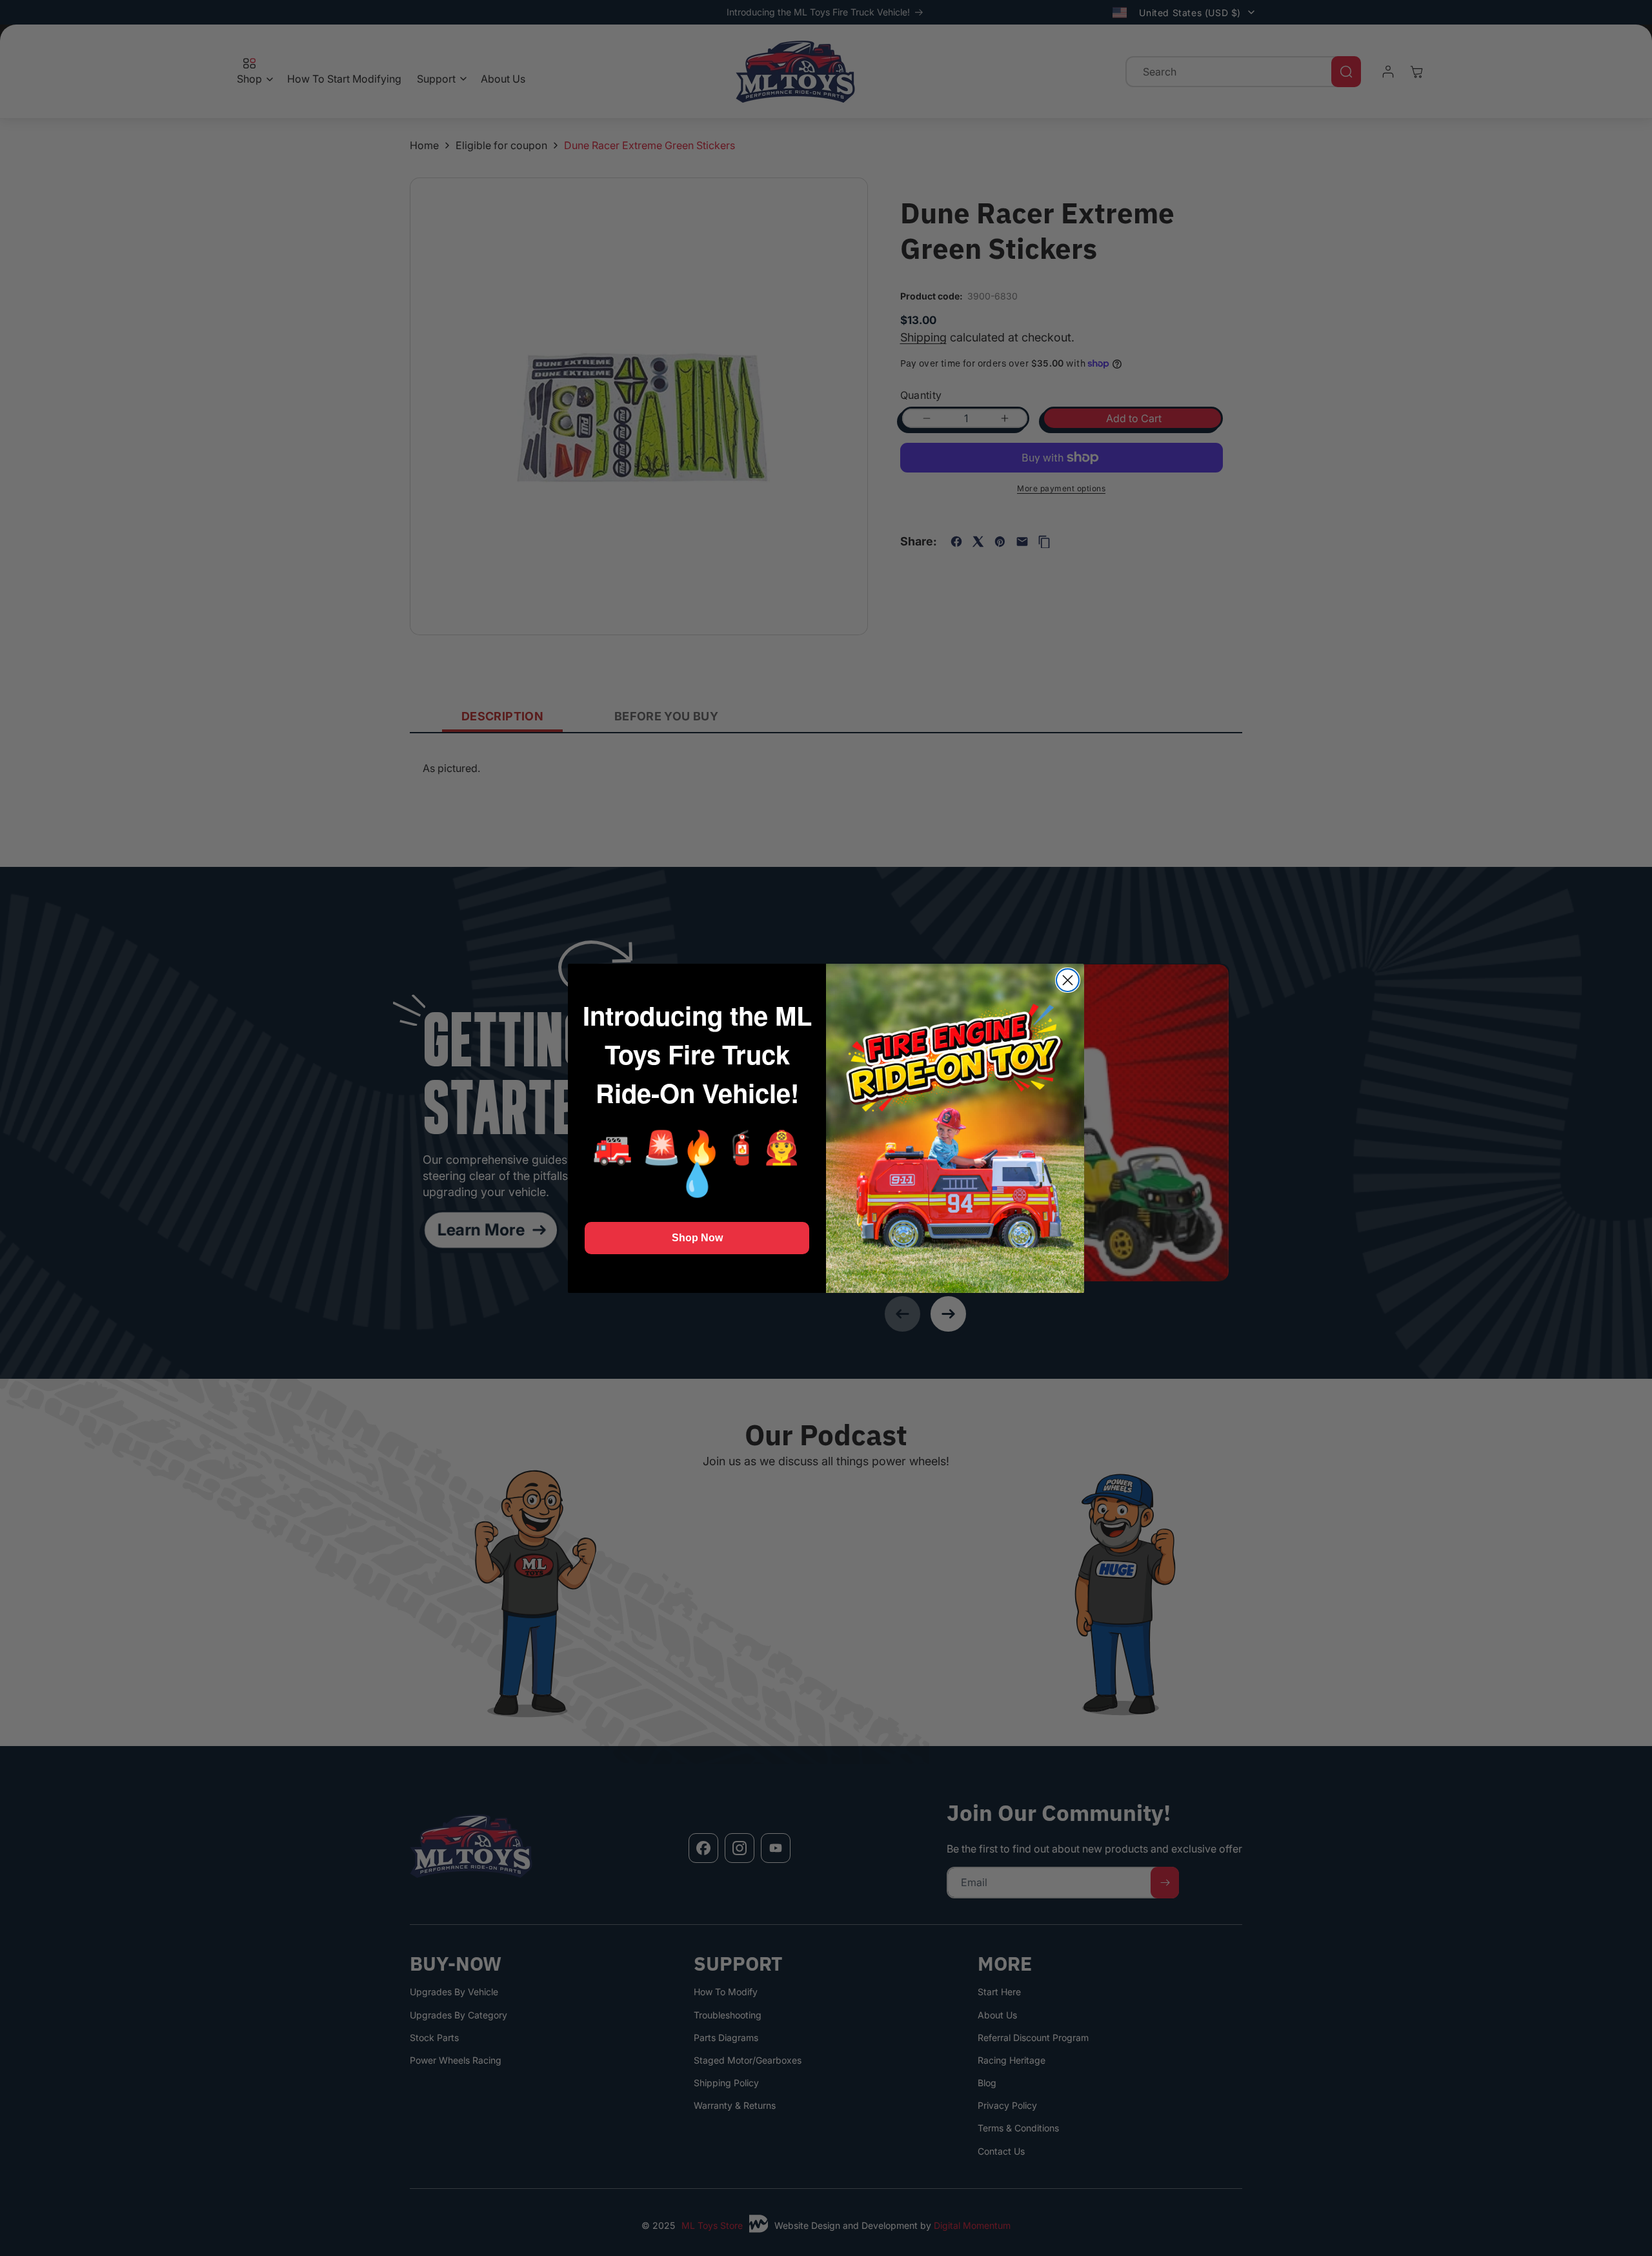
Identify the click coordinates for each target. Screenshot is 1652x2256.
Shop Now (697, 1238)
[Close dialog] (1068, 980)
